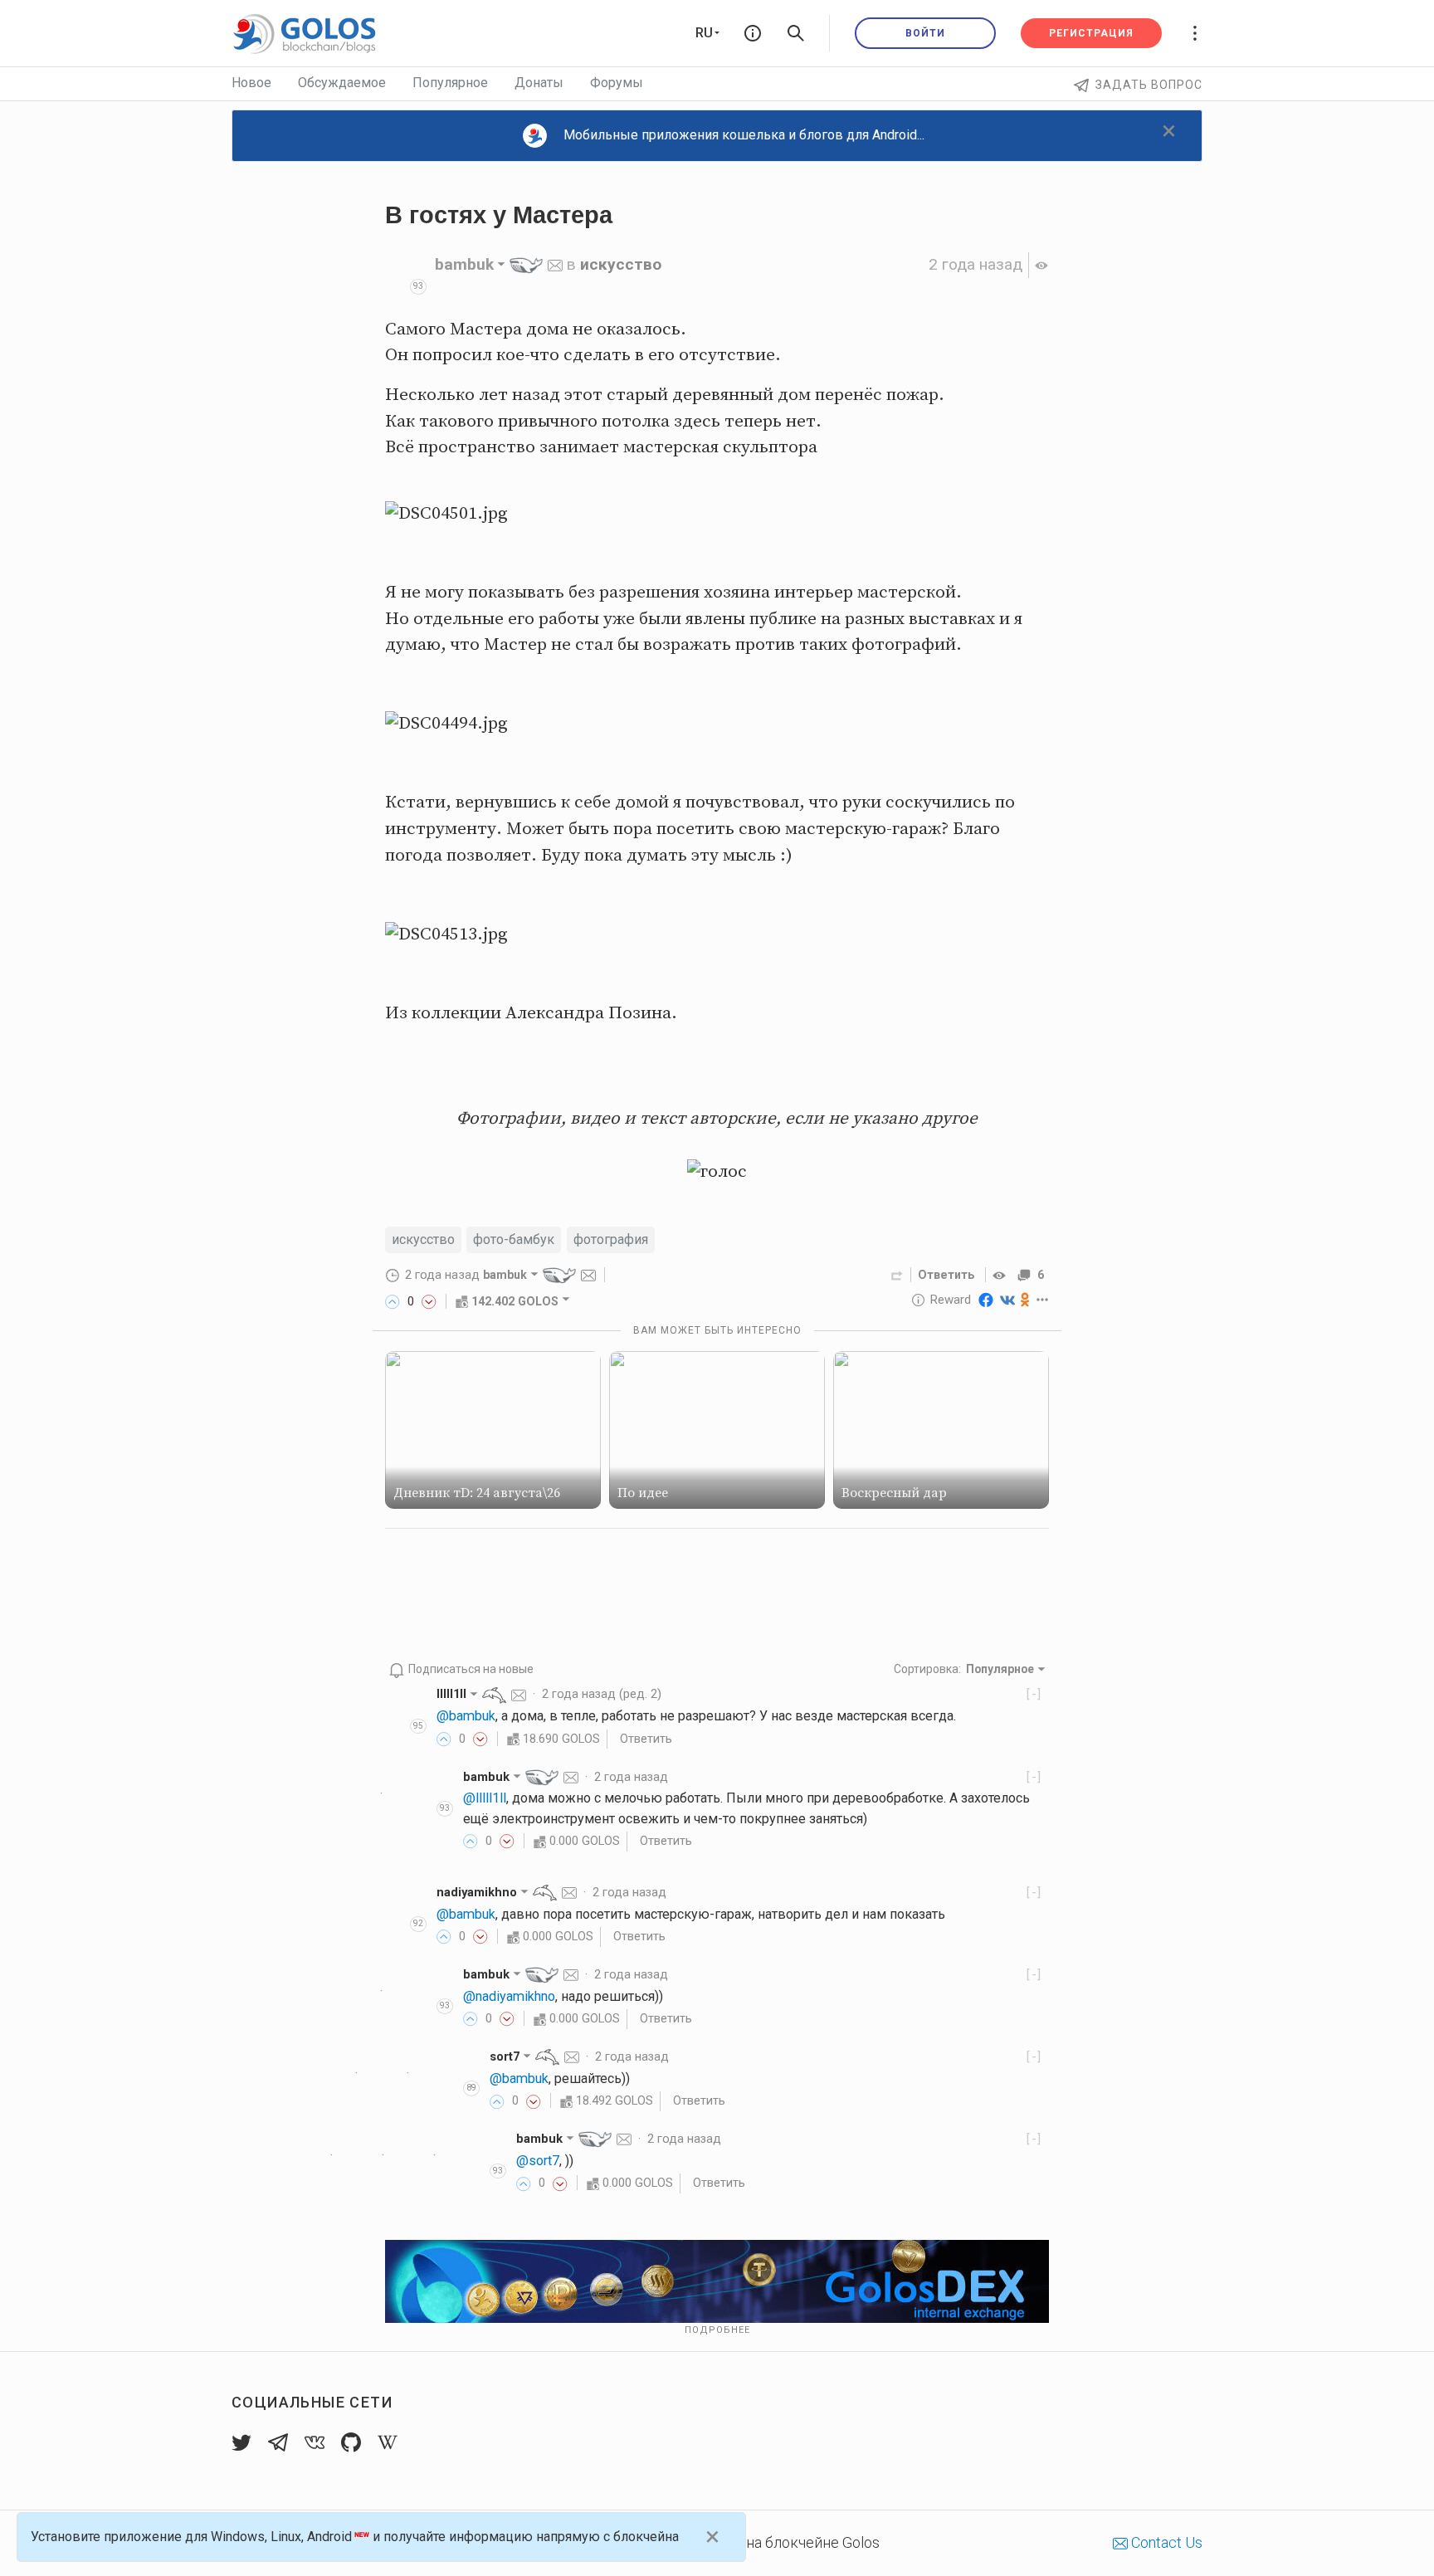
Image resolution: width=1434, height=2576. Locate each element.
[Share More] (1043, 1300)
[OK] (1025, 1300)
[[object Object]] (1002, 1275)
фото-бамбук (514, 1239)
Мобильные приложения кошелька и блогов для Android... (744, 135)
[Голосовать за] (393, 1301)
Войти (925, 33)
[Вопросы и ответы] (753, 33)
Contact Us (1165, 2542)
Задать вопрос (1149, 85)
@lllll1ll (485, 1798)
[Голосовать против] (429, 1301)
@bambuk (466, 1716)
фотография (611, 1239)
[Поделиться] (897, 1275)
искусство (621, 264)
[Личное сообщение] (555, 264)
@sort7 (538, 2161)
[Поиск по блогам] (796, 33)
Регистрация (1091, 33)
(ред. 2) (602, 1694)
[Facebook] (986, 1300)
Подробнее (717, 2330)
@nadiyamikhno (509, 1996)
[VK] (1007, 1300)
